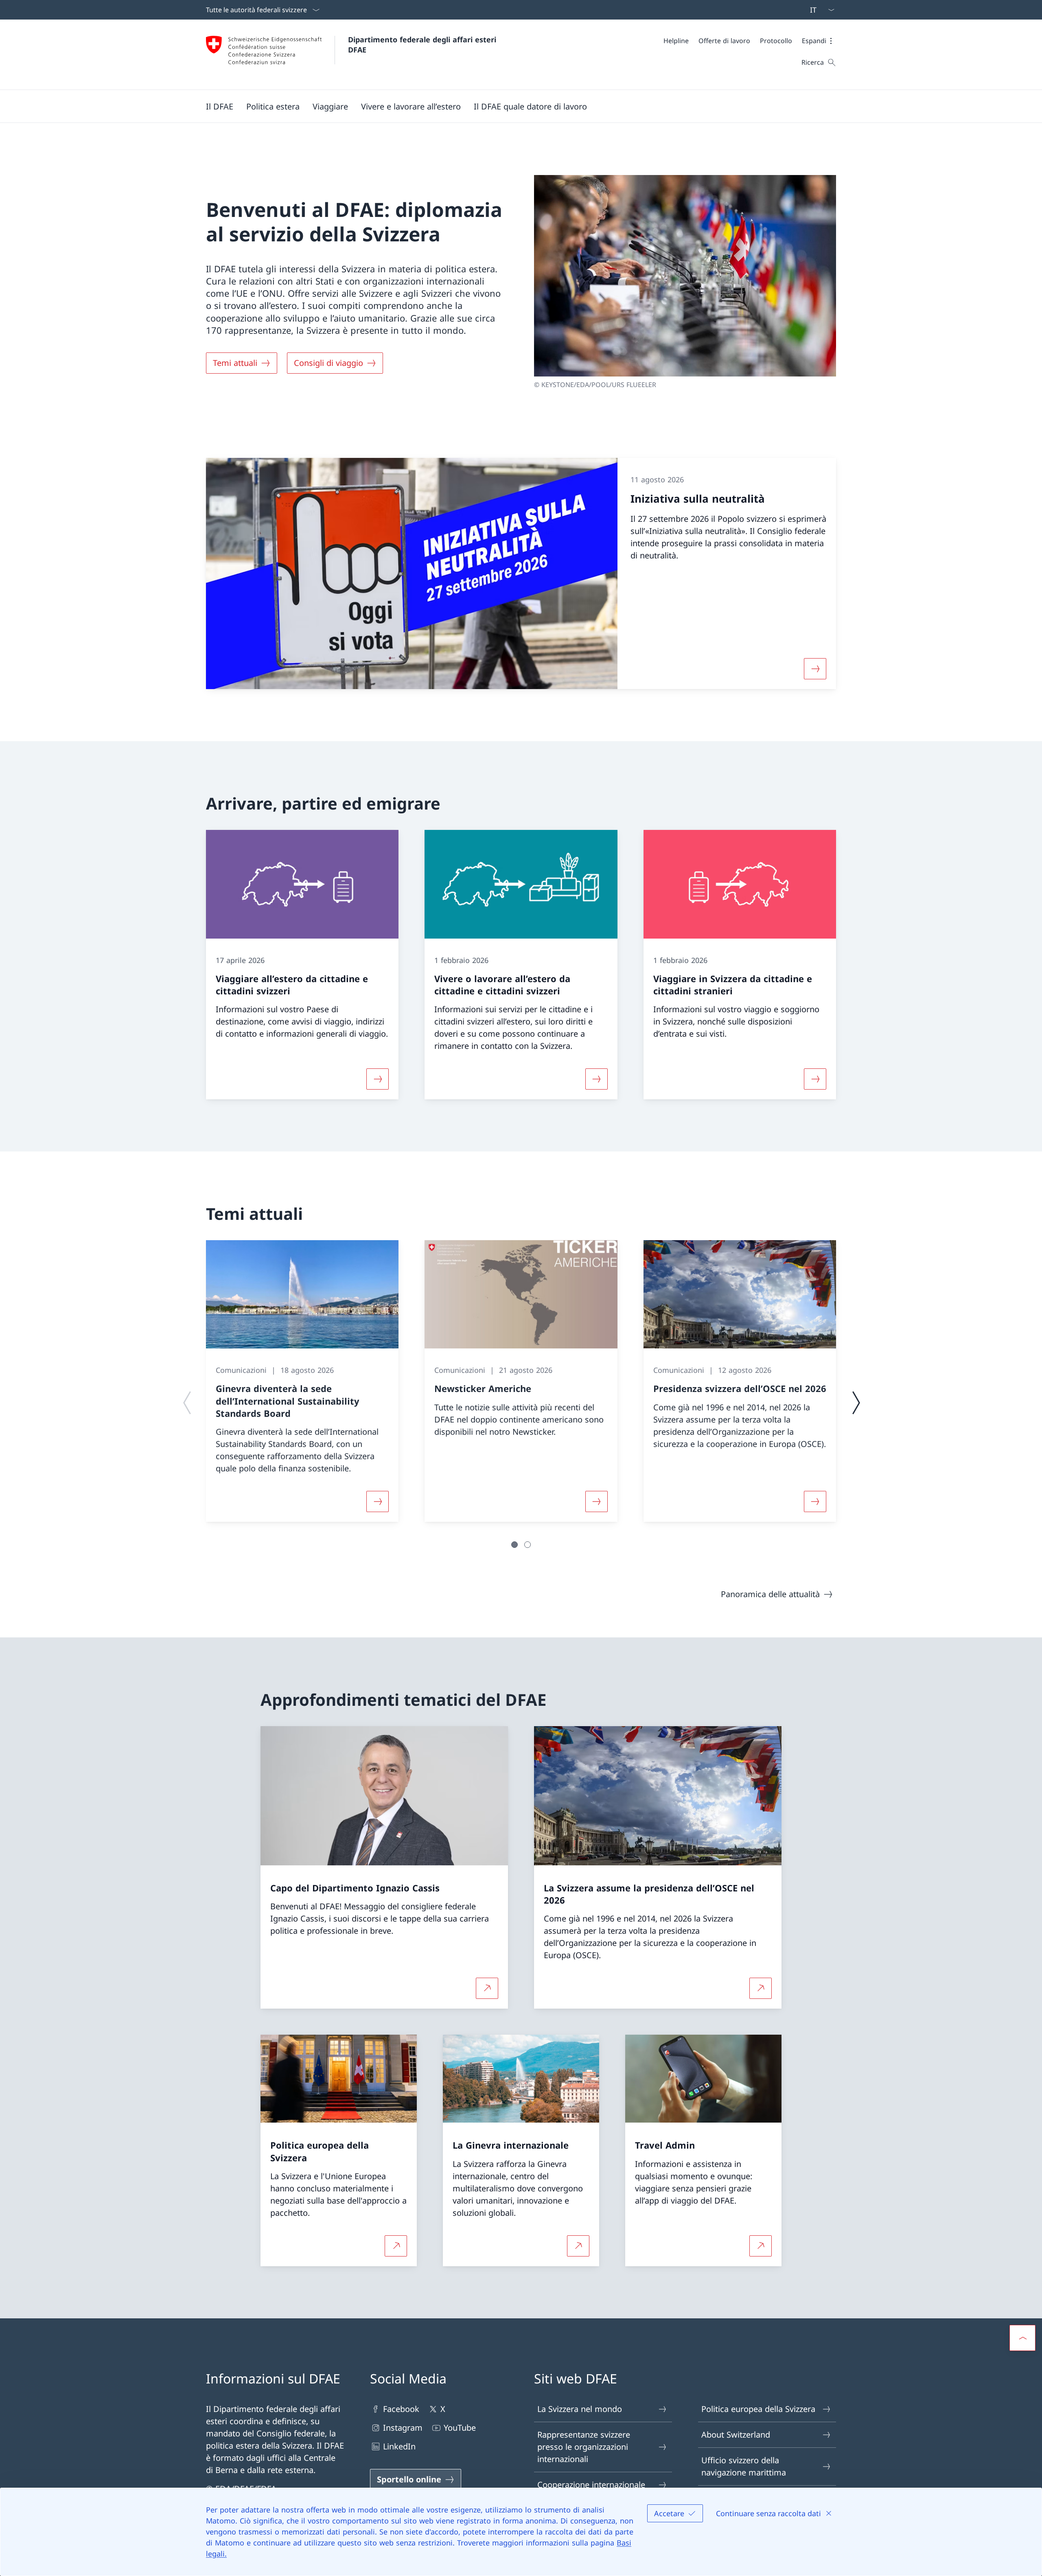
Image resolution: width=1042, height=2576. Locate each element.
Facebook (401, 2409)
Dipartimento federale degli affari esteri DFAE (423, 45)
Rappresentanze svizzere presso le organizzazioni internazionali (584, 2447)
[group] (302, 1381)
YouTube (460, 2428)
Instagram (403, 2428)
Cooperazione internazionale (591, 2485)
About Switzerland (736, 2435)
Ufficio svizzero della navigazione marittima (744, 2466)
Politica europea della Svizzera (758, 2409)
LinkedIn (399, 2446)
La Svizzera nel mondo (580, 2409)
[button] (819, 41)
